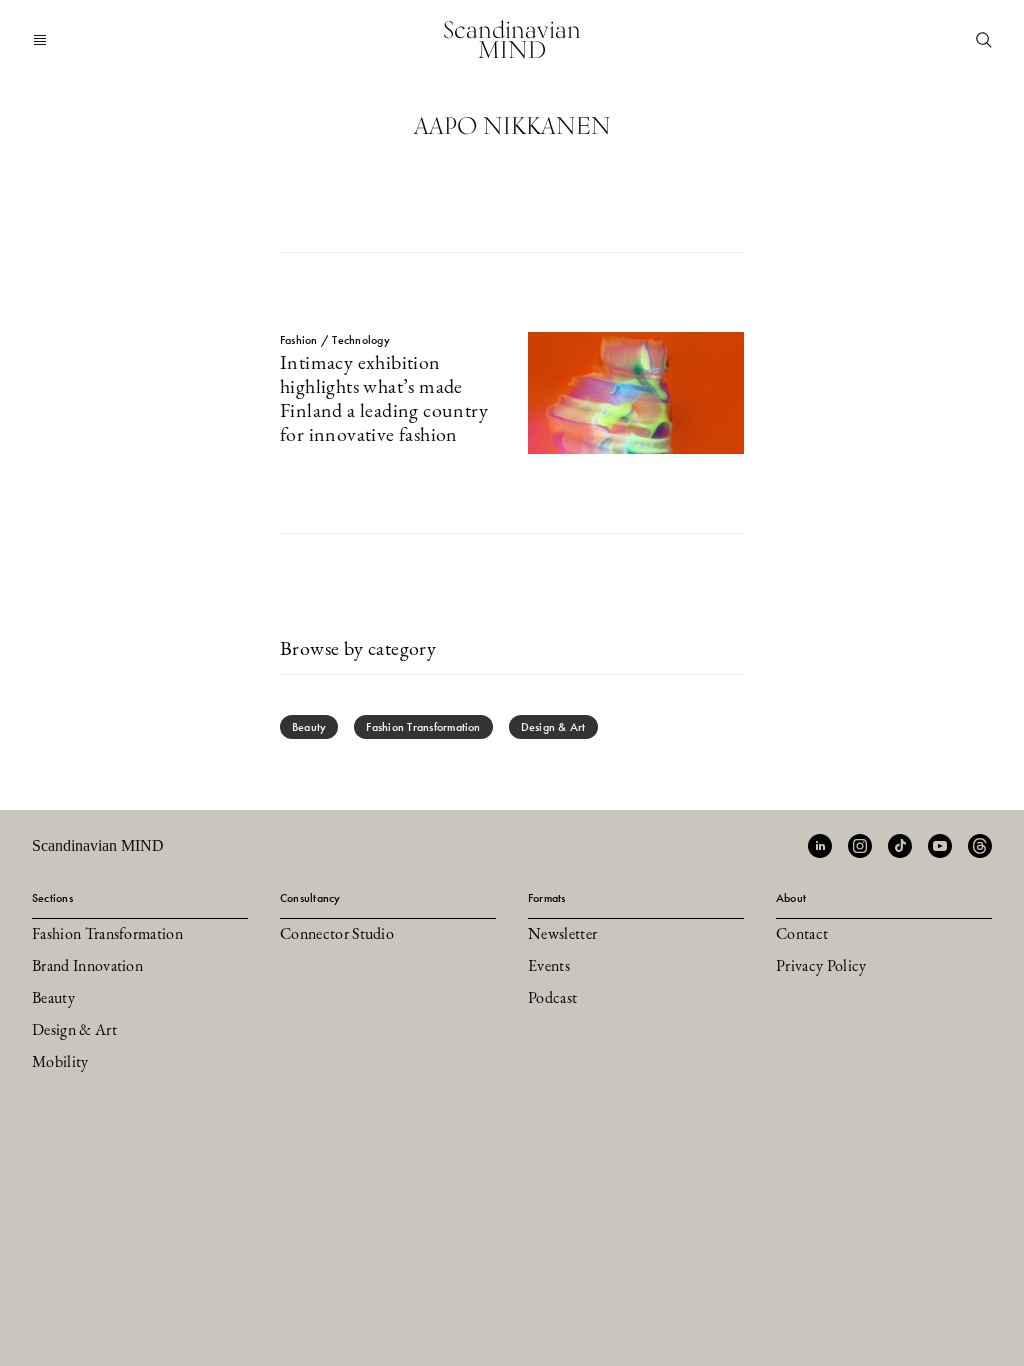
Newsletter (562, 935)
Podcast (552, 999)
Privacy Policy (821, 967)
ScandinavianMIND (512, 39)
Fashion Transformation (423, 727)
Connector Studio (337, 935)
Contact (802, 935)
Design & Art (553, 727)
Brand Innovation (87, 967)
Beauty (309, 727)
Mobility (60, 1063)
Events (549, 967)
